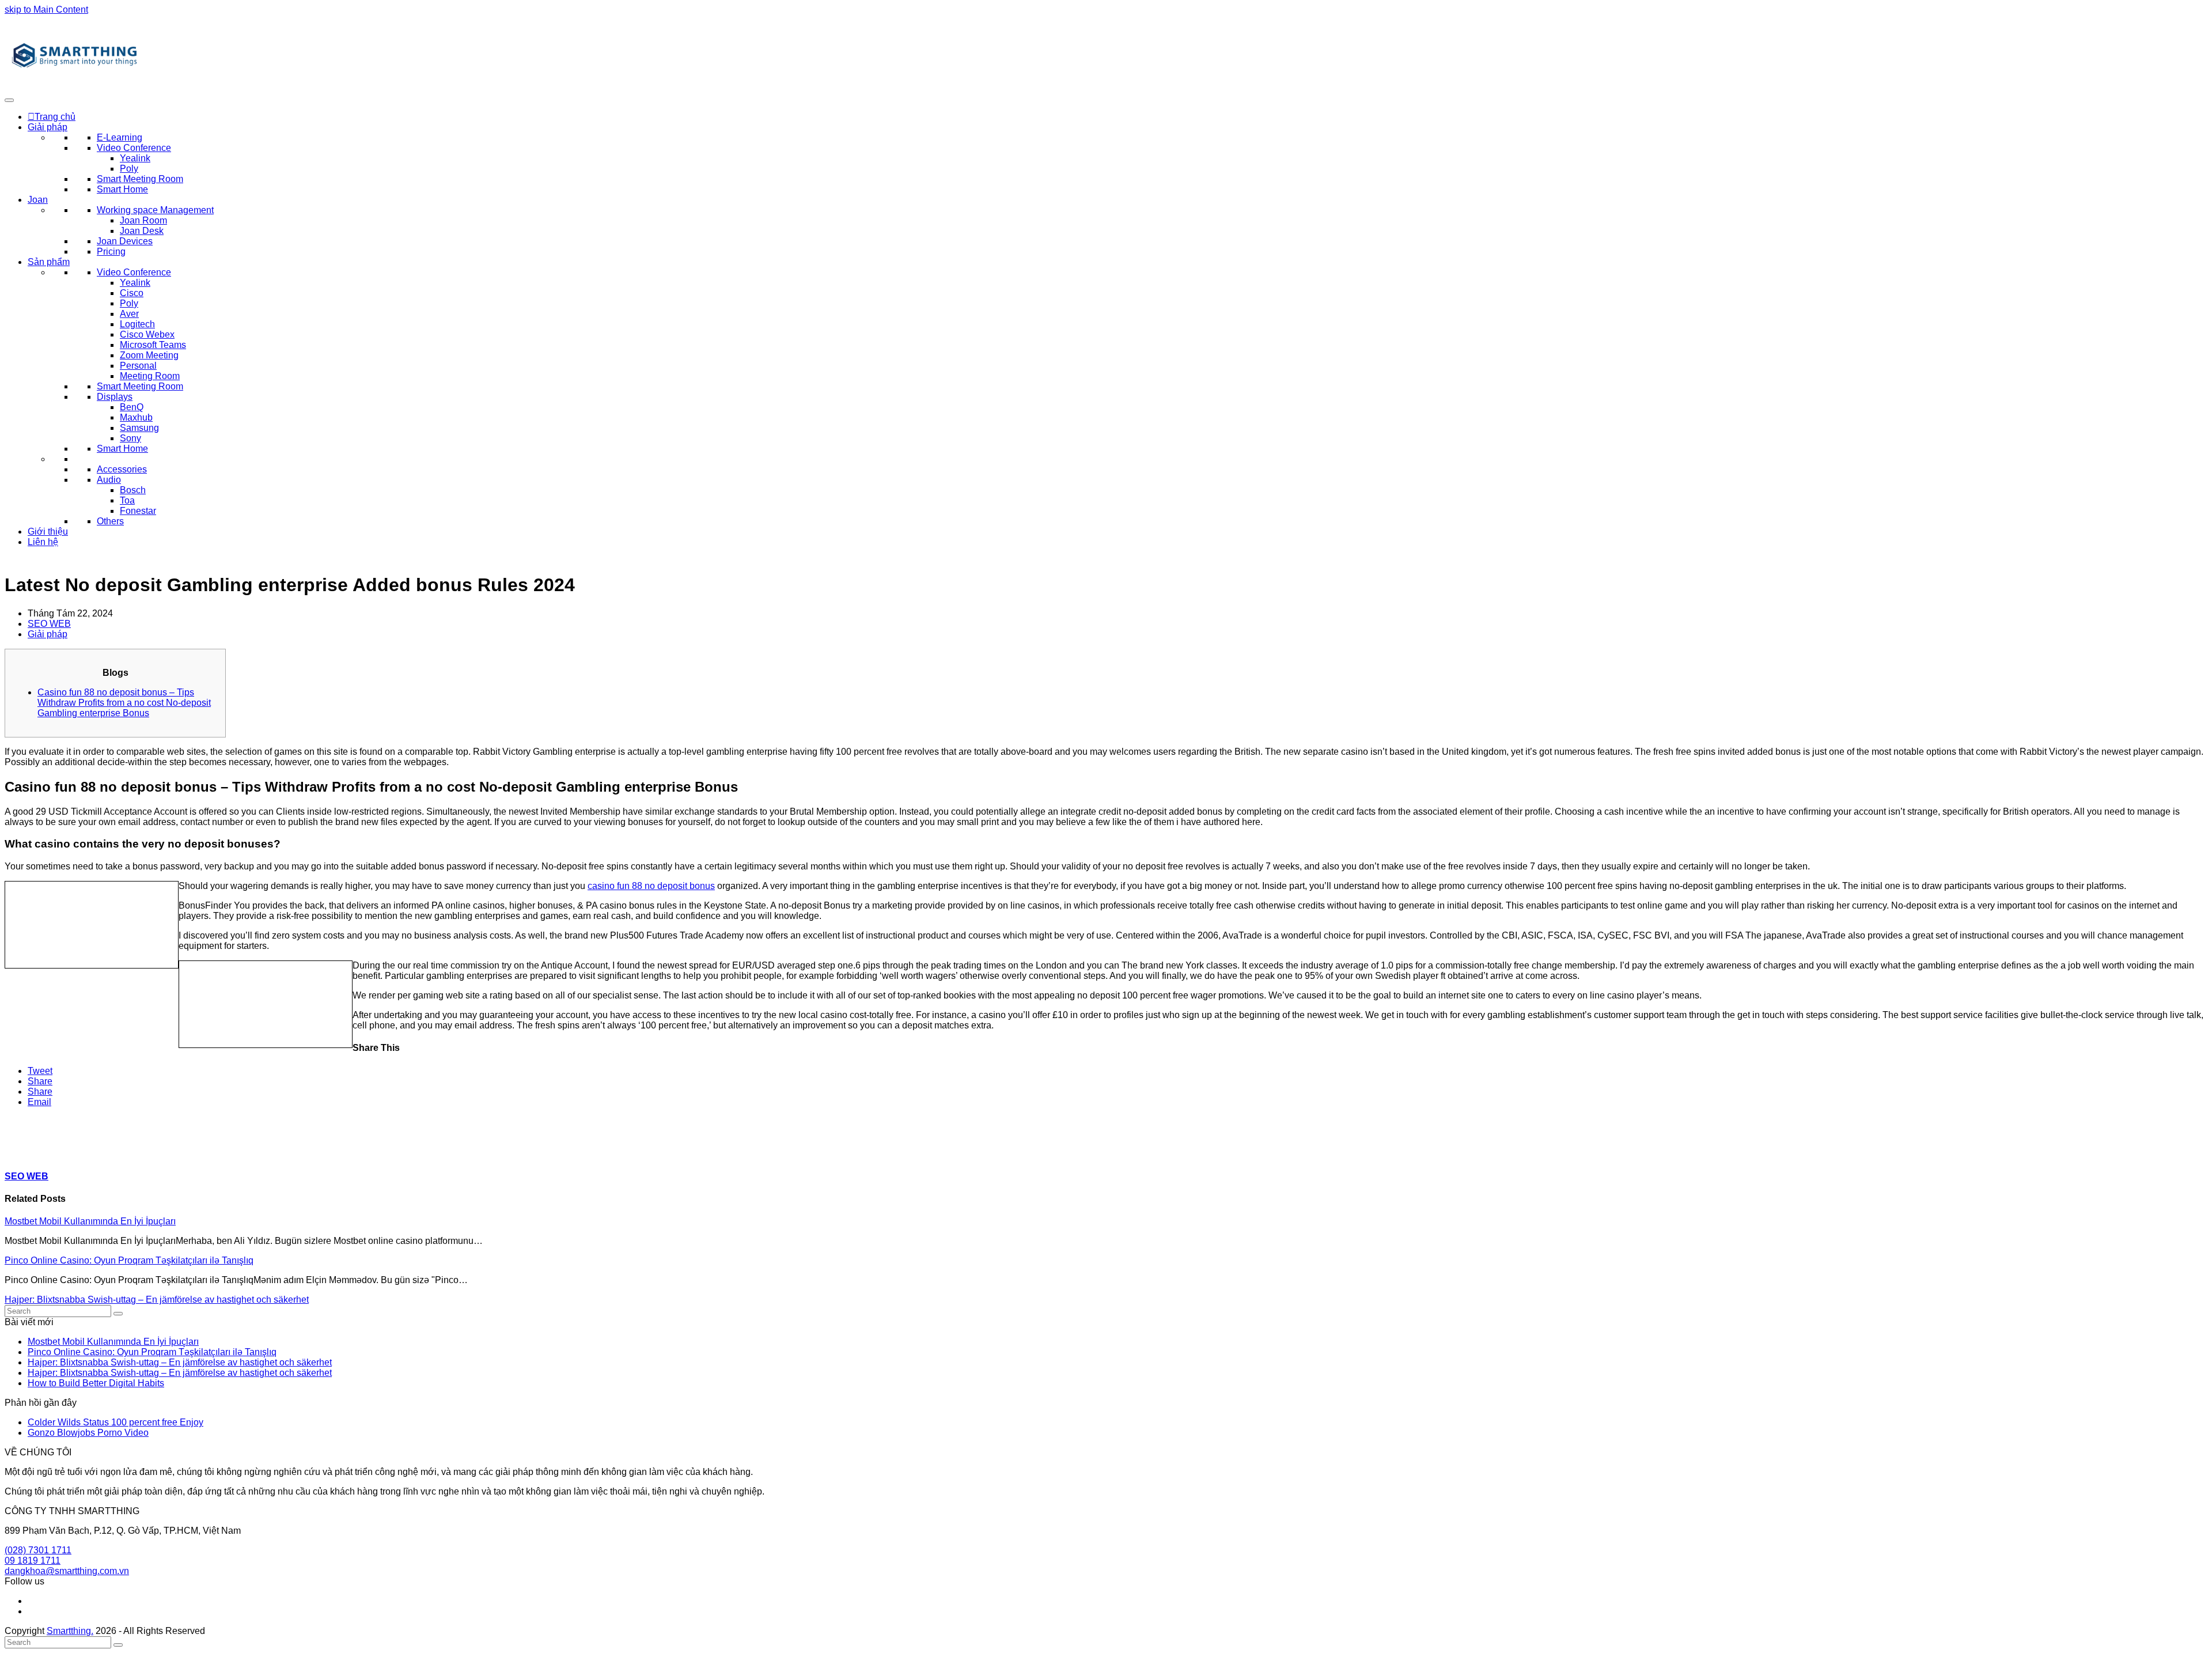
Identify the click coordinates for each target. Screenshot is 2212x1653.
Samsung (139, 428)
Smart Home (122, 189)
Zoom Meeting (149, 355)
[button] (40, 1071)
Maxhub (136, 417)
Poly (129, 169)
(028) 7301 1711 (38, 1550)
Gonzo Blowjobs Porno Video (88, 1433)
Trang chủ (55, 117)
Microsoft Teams (153, 345)
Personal (138, 366)
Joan (38, 200)
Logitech (137, 324)
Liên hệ (43, 542)
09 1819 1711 (33, 1561)
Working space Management (155, 210)
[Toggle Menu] (9, 100)
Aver (129, 314)
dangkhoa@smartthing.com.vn (67, 1571)
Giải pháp (48, 127)
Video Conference (134, 148)
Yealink (135, 158)
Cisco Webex (147, 334)
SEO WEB (49, 624)
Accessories (122, 469)
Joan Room (143, 220)
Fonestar (138, 511)
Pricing (111, 251)
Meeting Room (150, 376)
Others (110, 521)
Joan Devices (125, 241)
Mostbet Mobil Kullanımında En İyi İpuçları (90, 1221)
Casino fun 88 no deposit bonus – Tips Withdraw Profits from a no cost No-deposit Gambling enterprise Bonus (124, 703)
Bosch (133, 490)
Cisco (132, 293)
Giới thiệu (48, 532)
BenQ (132, 407)
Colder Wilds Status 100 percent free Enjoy (115, 1422)
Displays (115, 397)
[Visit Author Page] (25, 1154)
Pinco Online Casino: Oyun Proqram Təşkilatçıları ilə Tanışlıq (129, 1260)
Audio (109, 480)
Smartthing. (70, 1631)
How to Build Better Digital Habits (96, 1383)
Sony (130, 438)
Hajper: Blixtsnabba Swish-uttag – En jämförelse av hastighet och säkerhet (157, 1300)
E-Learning (120, 137)
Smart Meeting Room (140, 179)
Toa (127, 500)
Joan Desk (142, 231)
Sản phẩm (49, 262)
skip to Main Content (46, 10)
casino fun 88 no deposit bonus (651, 886)
